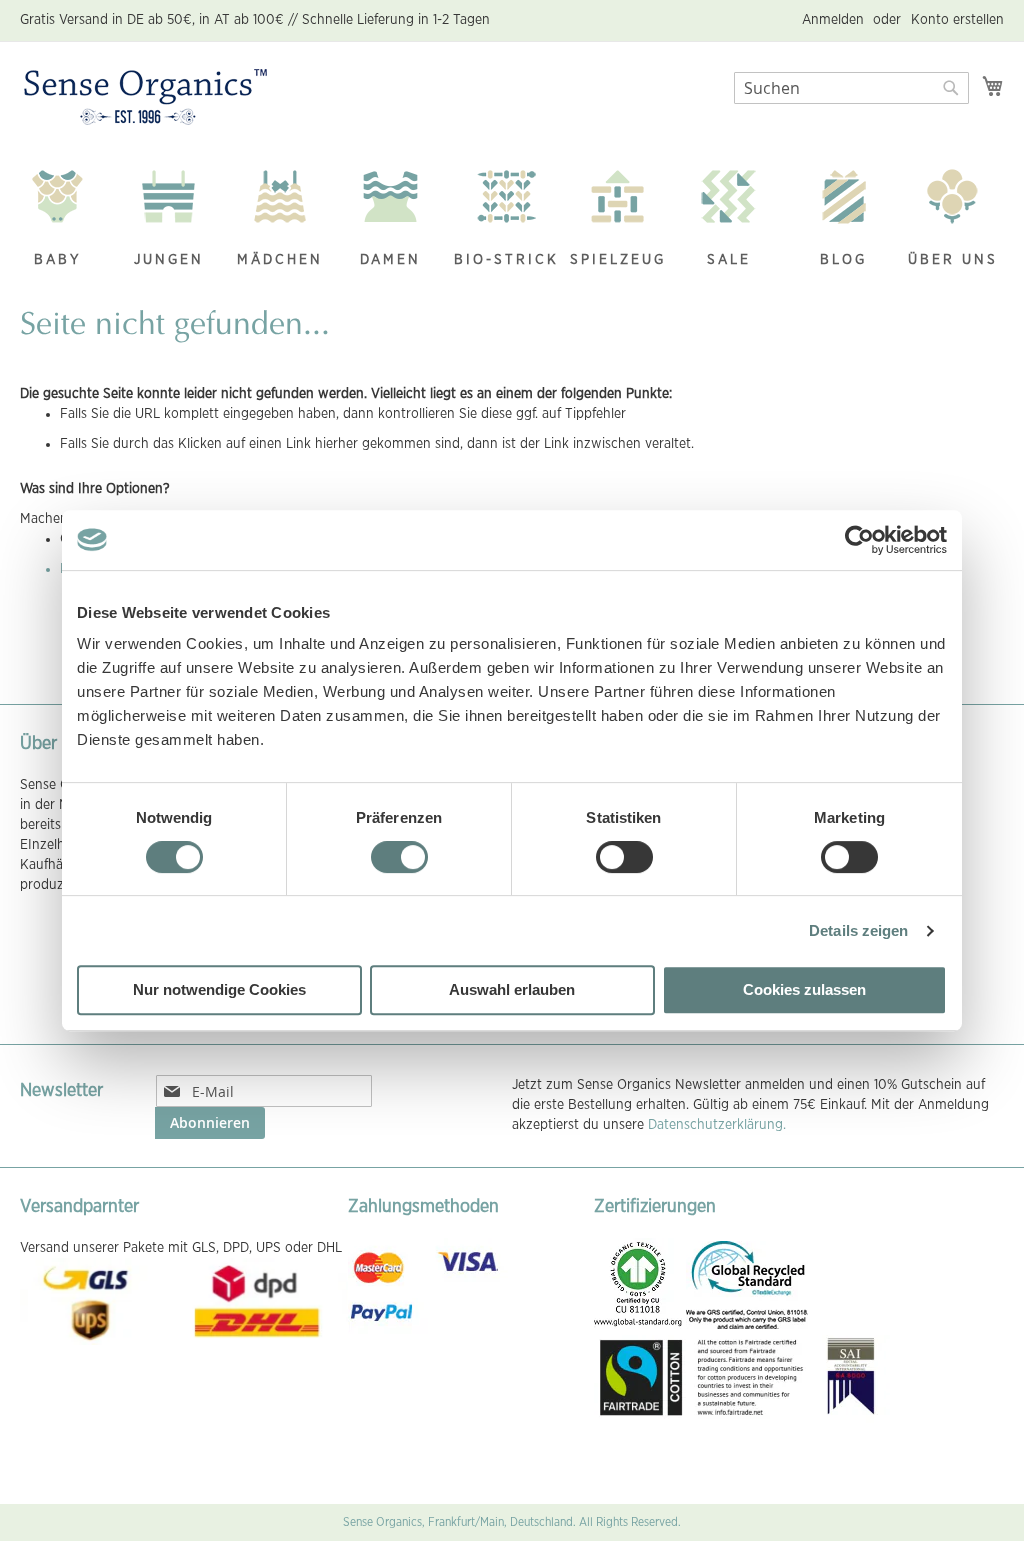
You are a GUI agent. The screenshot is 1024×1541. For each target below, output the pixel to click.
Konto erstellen (957, 20)
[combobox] (851, 88)
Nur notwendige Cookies (219, 989)
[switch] (399, 859)
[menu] (512, 220)
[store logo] (145, 98)
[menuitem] (68, 220)
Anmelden (833, 20)
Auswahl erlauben (512, 989)
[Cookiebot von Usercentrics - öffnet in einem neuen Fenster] (859, 540)
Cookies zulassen (804, 989)
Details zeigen (858, 930)
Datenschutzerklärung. (717, 1125)
